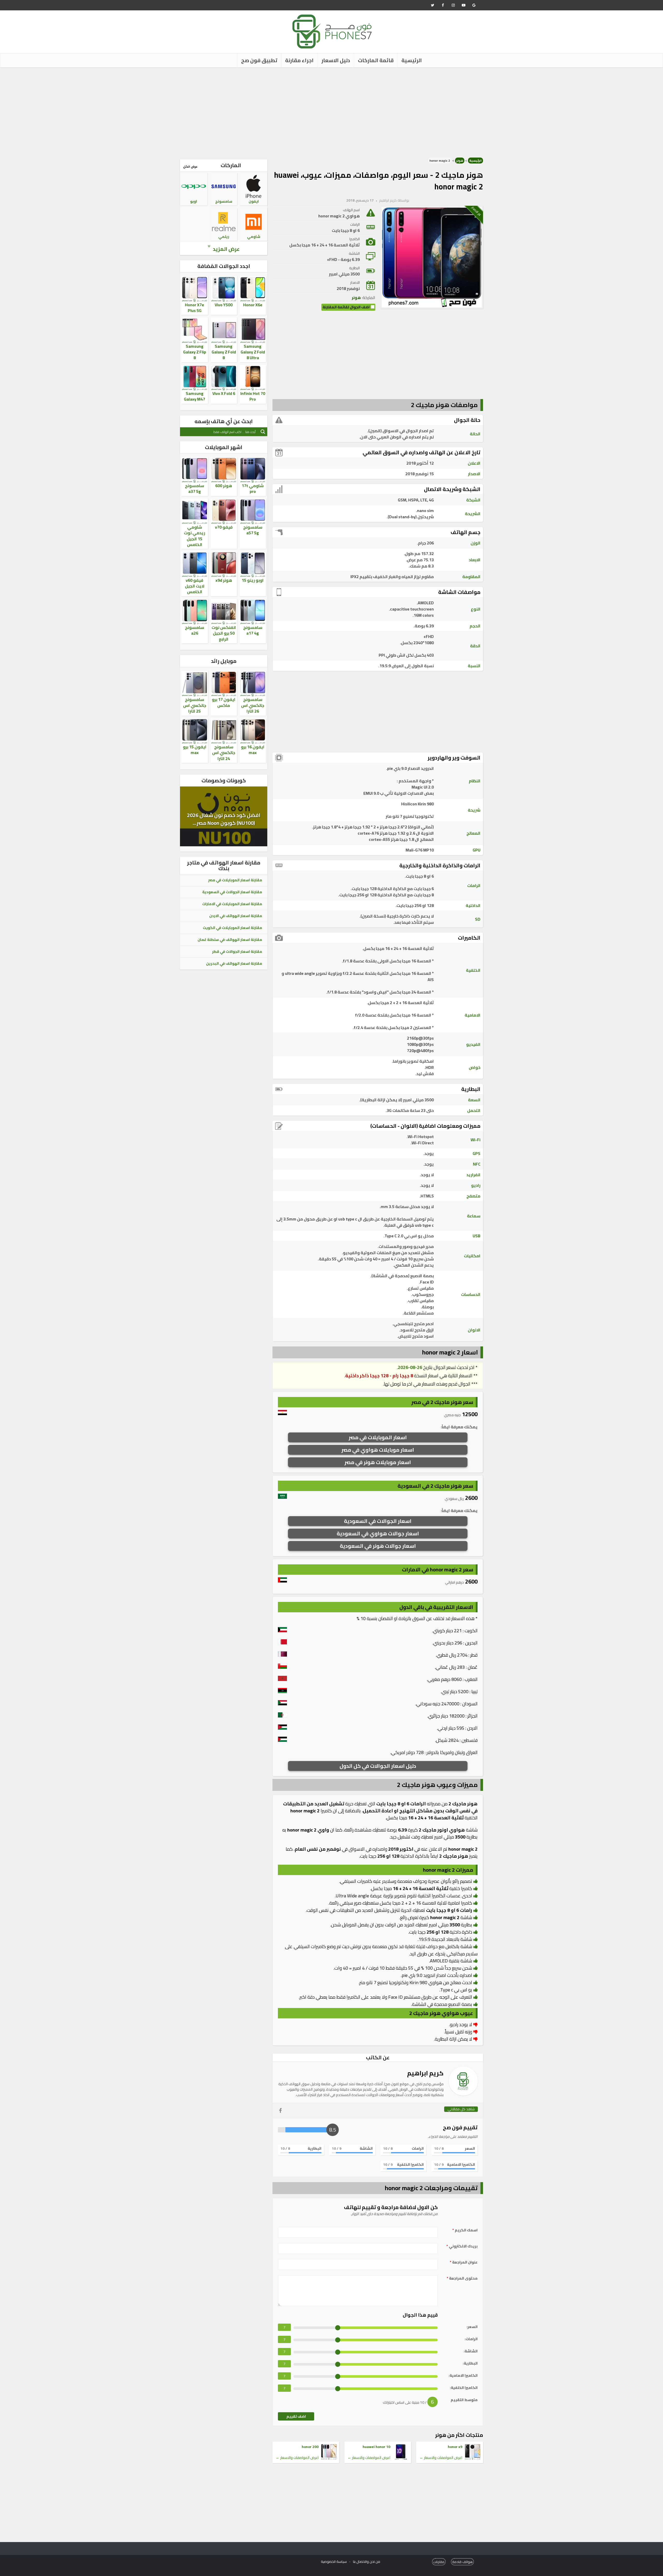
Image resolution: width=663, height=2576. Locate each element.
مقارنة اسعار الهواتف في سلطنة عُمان (230, 940)
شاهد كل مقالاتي (461, 2109)
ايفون (254, 201)
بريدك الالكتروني (462, 2246)
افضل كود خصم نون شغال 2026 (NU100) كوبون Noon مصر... (224, 819)
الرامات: (471, 2339)
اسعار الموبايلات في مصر (378, 1437)
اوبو (194, 201)
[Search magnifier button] (263, 432)
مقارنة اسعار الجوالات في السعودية (232, 892)
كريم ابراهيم (388, 200)
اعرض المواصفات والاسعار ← (441, 2458)
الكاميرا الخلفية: (464, 2388)
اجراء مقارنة (299, 60)
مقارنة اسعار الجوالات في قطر (237, 952)
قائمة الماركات (376, 60)
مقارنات (439, 2562)
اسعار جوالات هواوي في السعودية (378, 1533)
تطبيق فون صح (259, 60)
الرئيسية (412, 60)
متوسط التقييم (464, 2400)
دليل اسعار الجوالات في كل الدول (378, 1766)
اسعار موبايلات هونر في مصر (378, 1462)
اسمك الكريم (465, 2230)
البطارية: (470, 2363)
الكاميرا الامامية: (463, 2376)
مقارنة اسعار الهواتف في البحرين (234, 963)
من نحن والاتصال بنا (367, 2561)
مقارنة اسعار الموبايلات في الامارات (232, 904)
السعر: (472, 2327)
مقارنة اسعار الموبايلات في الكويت (232, 928)
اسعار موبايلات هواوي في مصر (378, 1450)
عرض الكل (190, 166)
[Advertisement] (331, 111)
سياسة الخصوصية (334, 2561)
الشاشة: (471, 2351)
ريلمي (224, 237)
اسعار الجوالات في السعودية (378, 1521)
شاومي (254, 237)
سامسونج (224, 201)
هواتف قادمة (462, 2562)
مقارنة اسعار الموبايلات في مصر (235, 880)
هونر (460, 161)
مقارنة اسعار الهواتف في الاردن (236, 916)
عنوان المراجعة (464, 2262)
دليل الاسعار (336, 60)
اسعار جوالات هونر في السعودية (378, 1546)
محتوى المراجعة (462, 2278)
